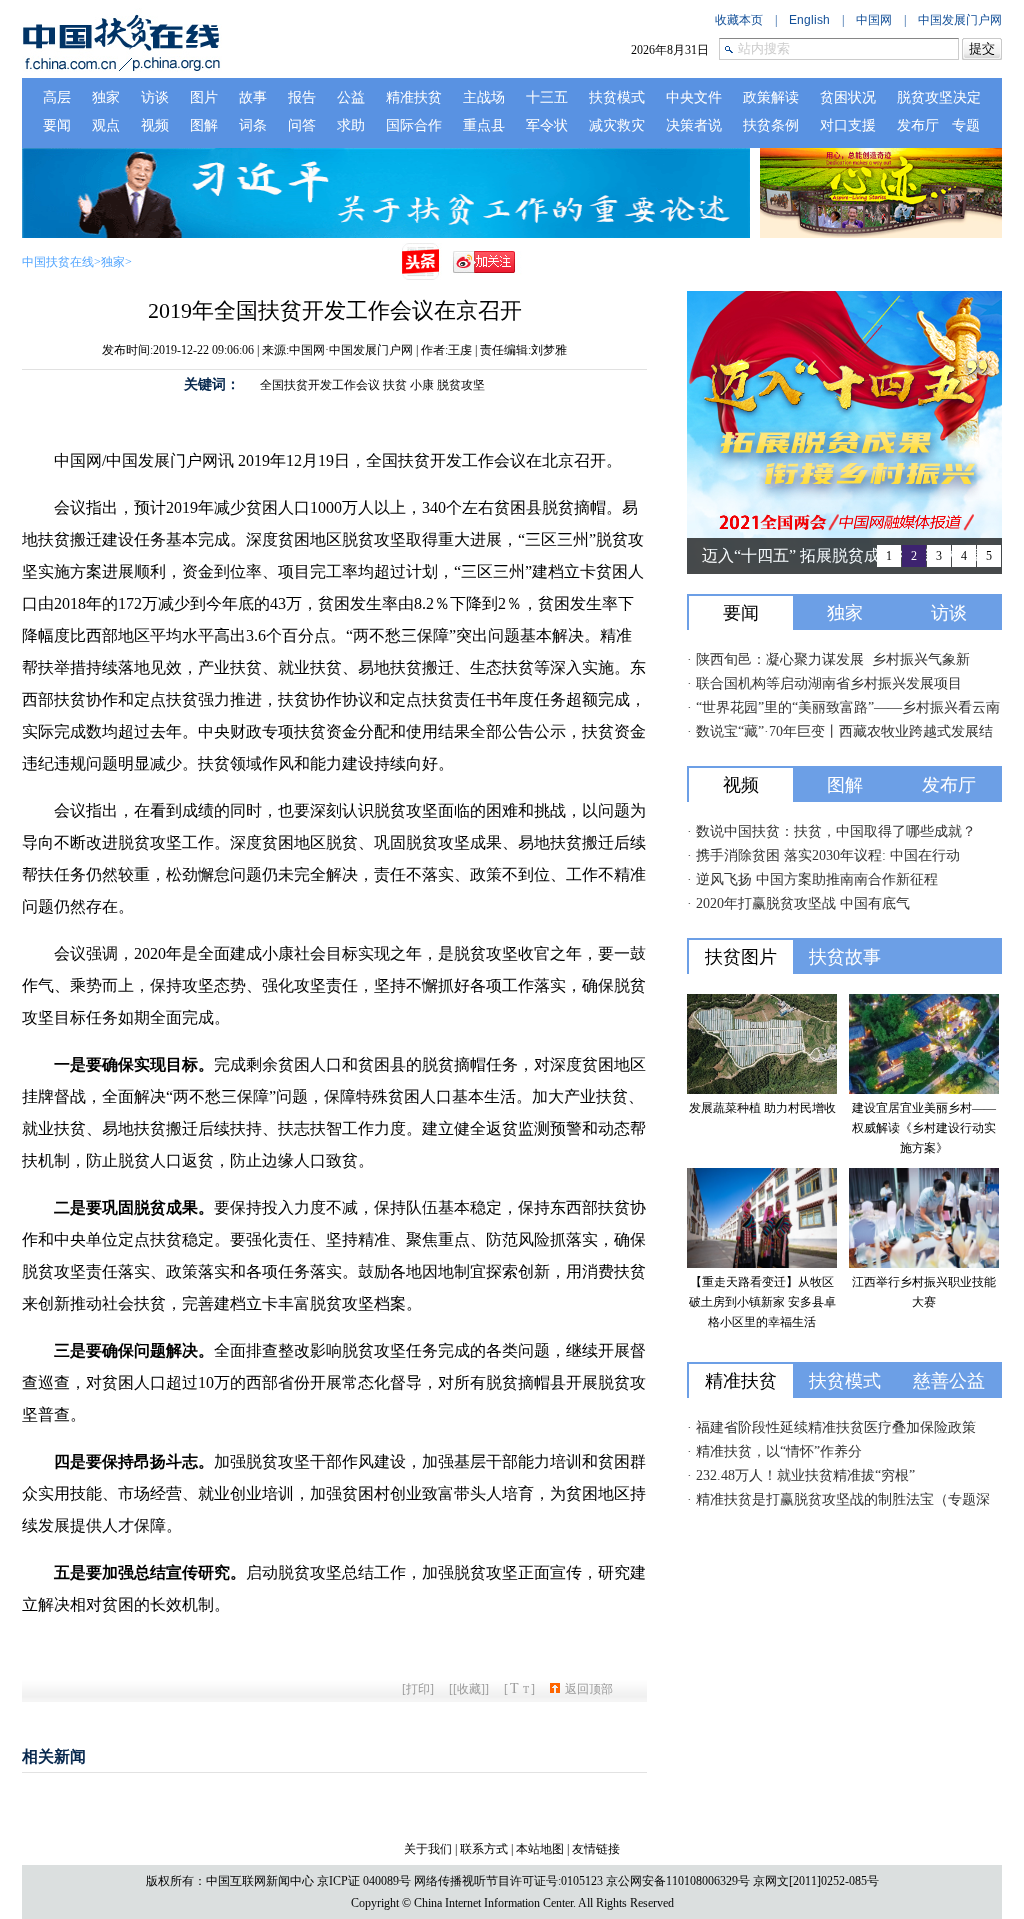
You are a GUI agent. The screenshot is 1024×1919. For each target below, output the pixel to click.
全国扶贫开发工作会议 (320, 385)
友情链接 (596, 1849)
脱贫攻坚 (461, 385)
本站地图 (540, 1849)
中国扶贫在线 (58, 262)
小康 (422, 385)
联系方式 (484, 1849)
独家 (113, 262)
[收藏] (469, 1689)
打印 (418, 1689)
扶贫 (395, 385)
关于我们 (428, 1849)
